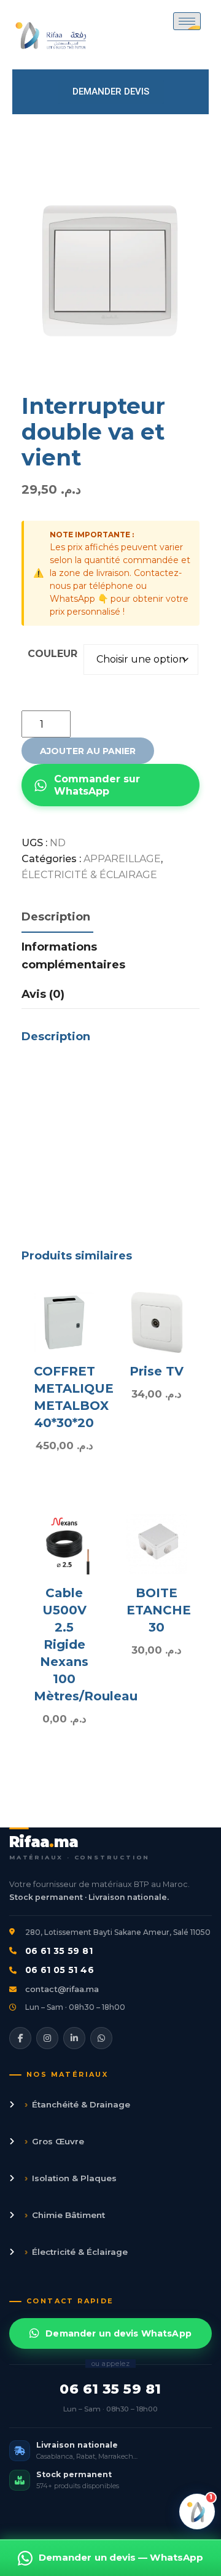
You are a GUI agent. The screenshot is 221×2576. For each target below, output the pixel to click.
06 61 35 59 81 (59, 1951)
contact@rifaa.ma (62, 1989)
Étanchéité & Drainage (77, 2104)
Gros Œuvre (54, 2141)
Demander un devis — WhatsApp (121, 2557)
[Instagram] (47, 2038)
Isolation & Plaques (71, 2178)
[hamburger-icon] (187, 21)
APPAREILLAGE (122, 859)
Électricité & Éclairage (76, 2251)
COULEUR (52, 654)
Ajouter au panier (88, 751)
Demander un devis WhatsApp (118, 2333)
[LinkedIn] (74, 2038)
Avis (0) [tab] (43, 994)
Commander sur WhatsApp (97, 785)
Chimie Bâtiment (65, 2215)
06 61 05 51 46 (60, 1970)
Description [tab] (56, 917)
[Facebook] (20, 2038)
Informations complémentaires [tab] (73, 956)
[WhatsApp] (101, 2038)
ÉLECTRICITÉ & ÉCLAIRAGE (89, 875)
